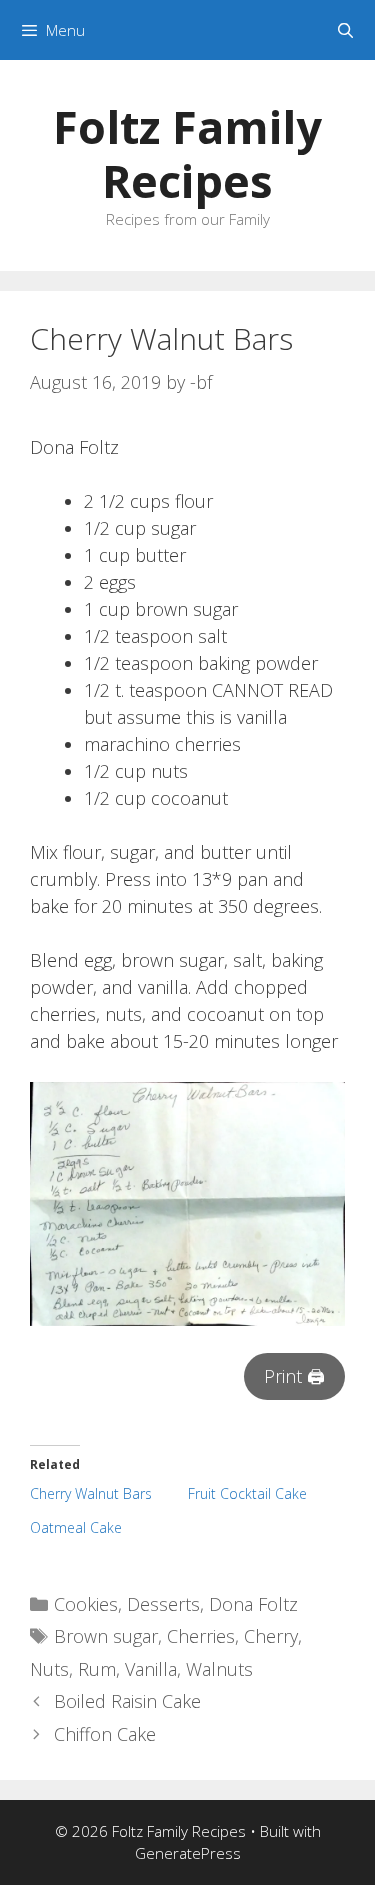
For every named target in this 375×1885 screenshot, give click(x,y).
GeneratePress (188, 1853)
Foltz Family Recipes (187, 153)
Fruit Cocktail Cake (247, 1493)
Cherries (201, 1636)
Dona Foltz (253, 1604)
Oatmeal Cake (76, 1527)
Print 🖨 (294, 1376)
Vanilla (151, 1669)
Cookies (86, 1604)
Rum (97, 1669)
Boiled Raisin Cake (127, 1701)
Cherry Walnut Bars (91, 1493)
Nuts (49, 1669)
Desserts (163, 1604)
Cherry (271, 1636)
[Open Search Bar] (345, 30)
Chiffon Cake (105, 1734)
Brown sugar (106, 1636)
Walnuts (219, 1669)
